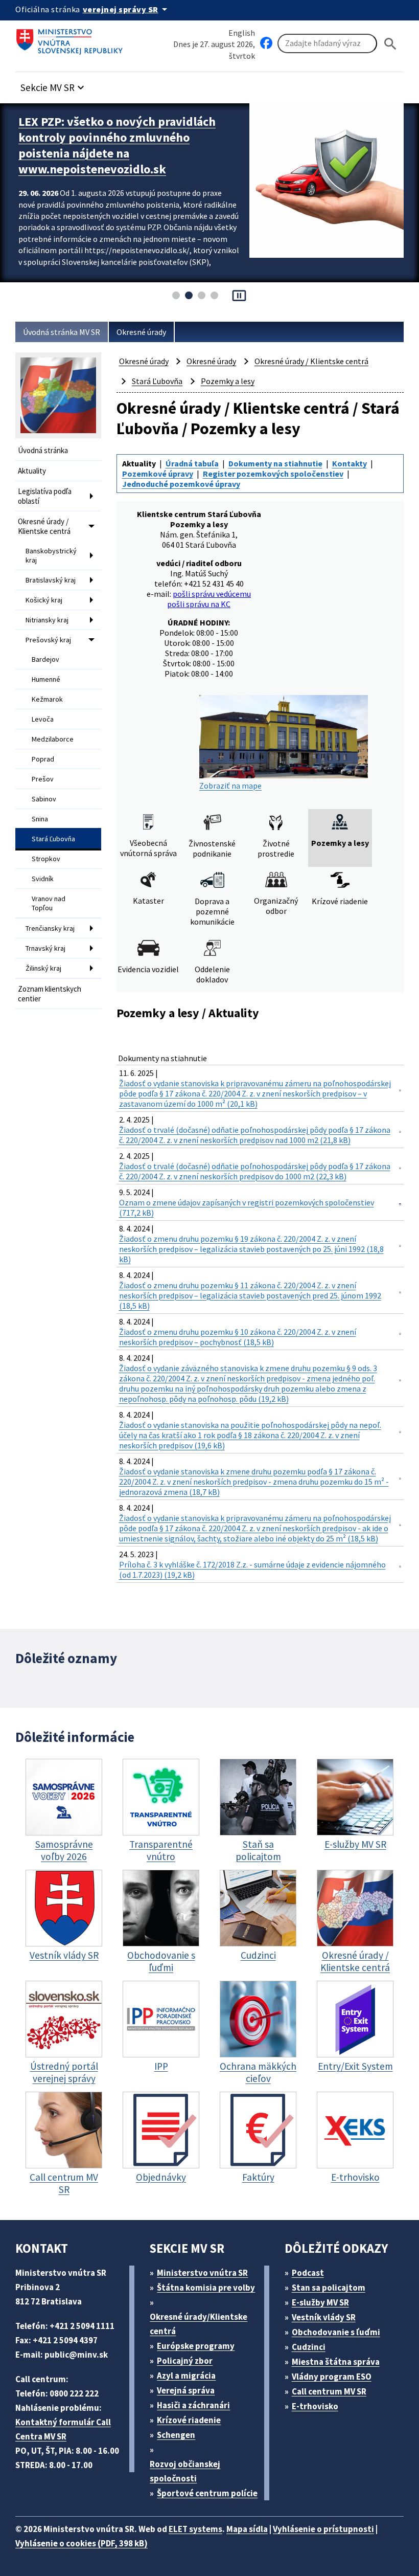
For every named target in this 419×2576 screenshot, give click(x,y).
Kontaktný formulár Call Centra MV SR (63, 2429)
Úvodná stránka (43, 450)
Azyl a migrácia (186, 2376)
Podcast (308, 2273)
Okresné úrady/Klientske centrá (199, 2324)
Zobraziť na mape (230, 785)
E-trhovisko (315, 2406)
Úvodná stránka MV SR (62, 332)
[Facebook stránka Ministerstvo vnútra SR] (266, 43)
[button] (54, 85)
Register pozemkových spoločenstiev (273, 474)
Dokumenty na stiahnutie (275, 463)
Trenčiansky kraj (50, 928)
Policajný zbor (185, 2361)
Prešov (43, 779)
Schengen (176, 2435)
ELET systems (195, 2529)
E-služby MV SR (320, 2302)
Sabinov (44, 799)
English (242, 33)
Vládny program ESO (332, 2377)
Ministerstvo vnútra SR (202, 2273)
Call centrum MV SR (329, 2391)
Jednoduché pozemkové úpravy (181, 484)
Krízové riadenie (189, 2420)
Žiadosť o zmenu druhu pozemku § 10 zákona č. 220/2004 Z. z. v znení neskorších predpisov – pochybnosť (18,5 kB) (238, 1337)
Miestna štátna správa (336, 2362)
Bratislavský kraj (51, 580)
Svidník (43, 879)
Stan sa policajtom (329, 2288)
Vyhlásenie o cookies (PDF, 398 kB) (82, 2543)
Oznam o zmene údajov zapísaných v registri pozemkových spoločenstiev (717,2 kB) (247, 1207)
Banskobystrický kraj (51, 555)
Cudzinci (309, 2347)
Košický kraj (44, 600)
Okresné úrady (141, 332)
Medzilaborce (53, 739)
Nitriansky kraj (47, 620)
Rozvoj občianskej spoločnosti (185, 2471)
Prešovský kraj (48, 640)
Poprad (43, 759)
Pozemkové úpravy (158, 474)
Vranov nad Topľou (49, 903)
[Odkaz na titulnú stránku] (72, 38)
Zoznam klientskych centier (50, 994)
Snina (40, 819)
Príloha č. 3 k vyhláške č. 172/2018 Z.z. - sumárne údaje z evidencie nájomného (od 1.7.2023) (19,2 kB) (252, 1570)
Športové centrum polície (207, 2493)
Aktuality (32, 471)
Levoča (43, 719)
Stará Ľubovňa (53, 839)
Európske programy (196, 2346)
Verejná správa (186, 2390)
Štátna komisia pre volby (206, 2288)
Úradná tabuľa (192, 463)
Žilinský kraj (43, 968)
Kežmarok (47, 699)
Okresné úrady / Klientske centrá (44, 526)
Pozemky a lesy (228, 381)
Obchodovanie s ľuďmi (336, 2332)
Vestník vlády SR (324, 2317)
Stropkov (46, 859)
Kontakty (350, 463)
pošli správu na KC (199, 604)
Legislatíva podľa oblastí (45, 496)
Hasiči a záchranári (193, 2405)
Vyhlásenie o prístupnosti (323, 2529)
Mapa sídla (247, 2529)
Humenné (46, 679)
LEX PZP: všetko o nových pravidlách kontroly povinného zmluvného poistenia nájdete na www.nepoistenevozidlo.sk (117, 145)
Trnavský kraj (45, 948)
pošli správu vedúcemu (212, 594)
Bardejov (45, 659)
